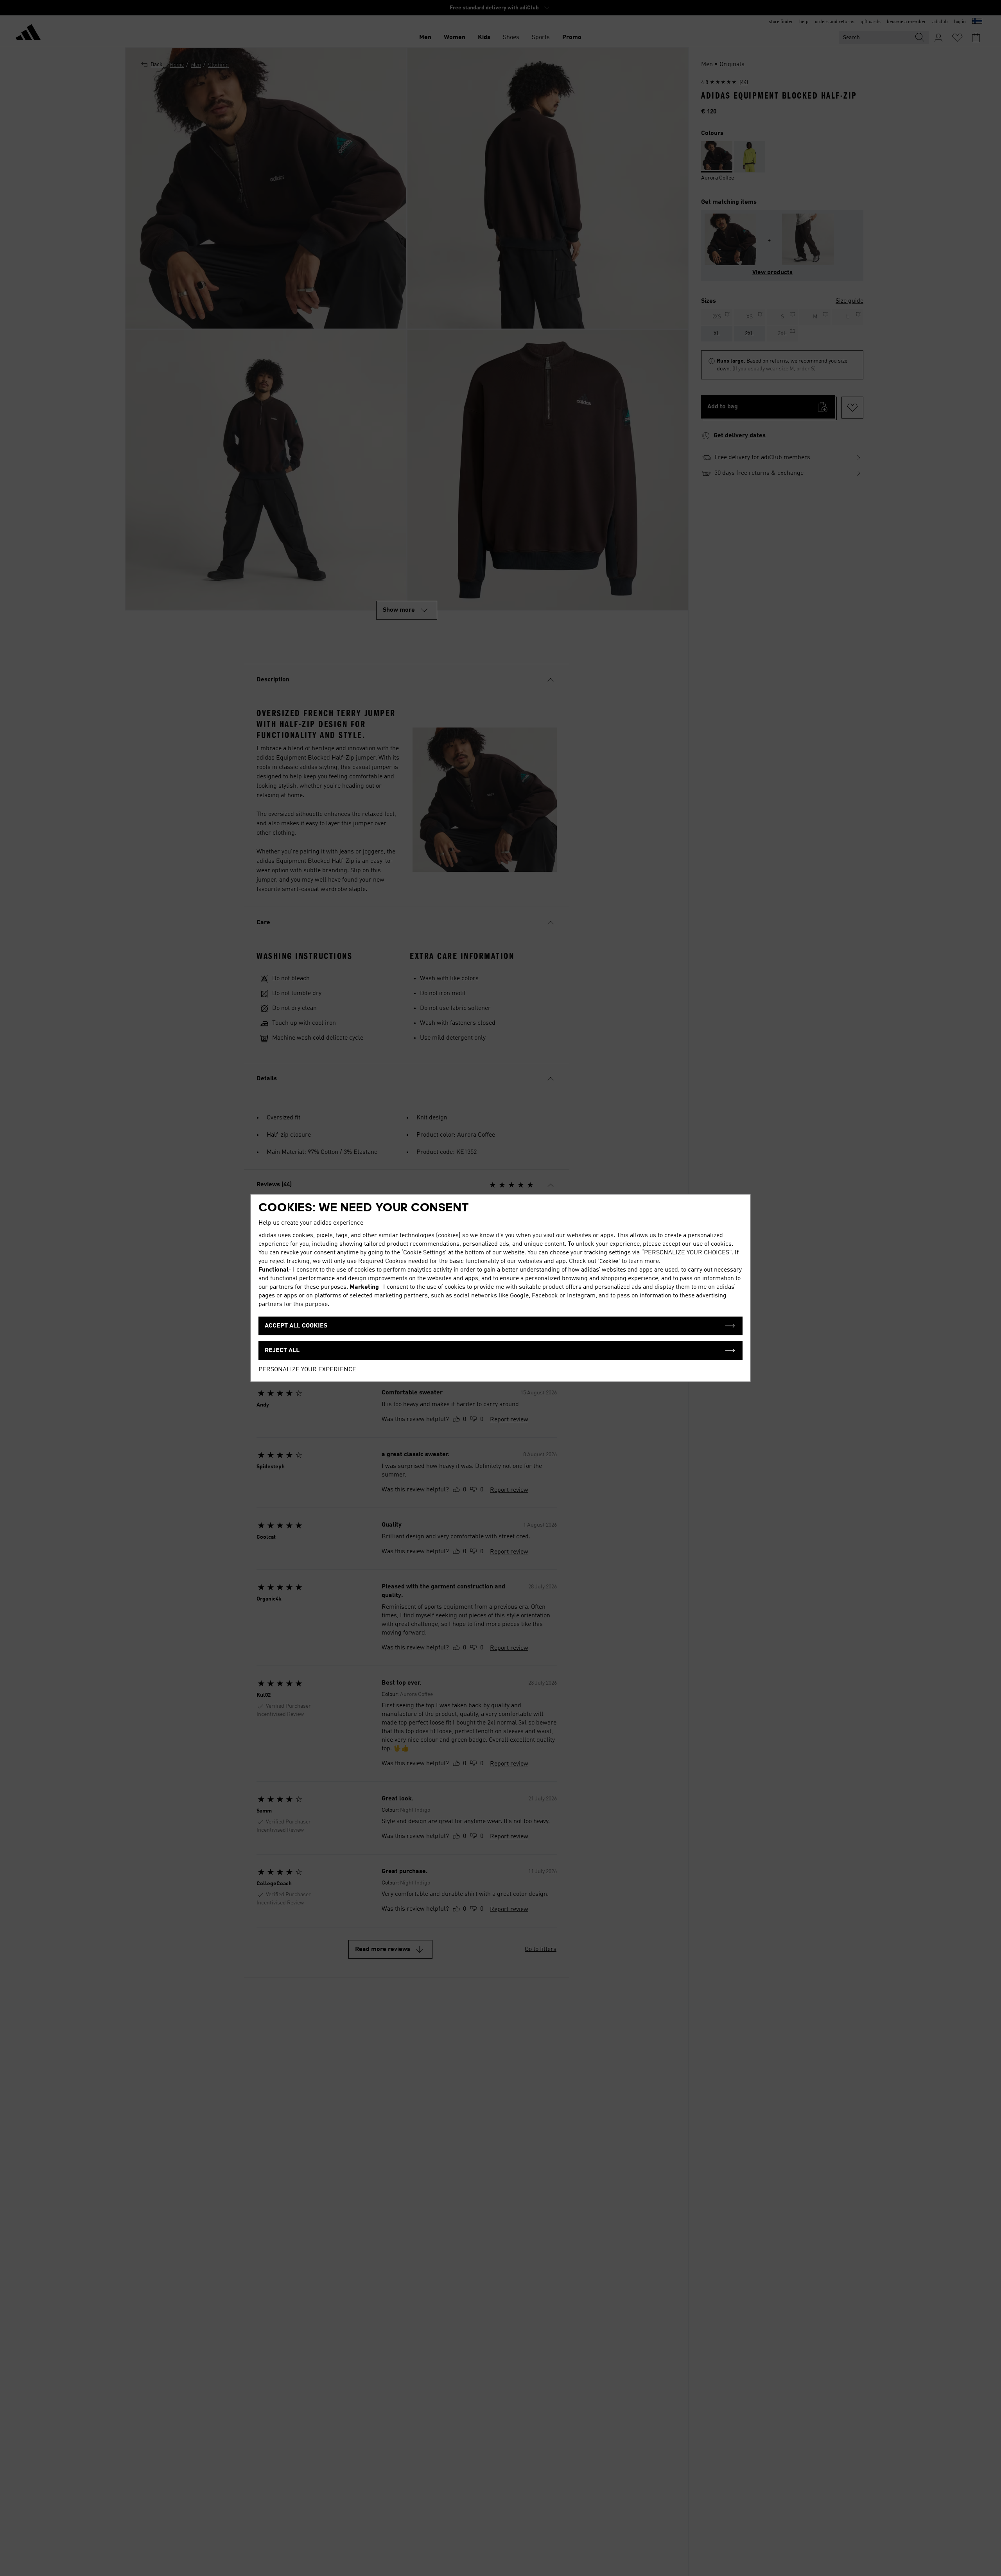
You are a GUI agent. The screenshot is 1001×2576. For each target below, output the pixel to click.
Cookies (609, 1261)
